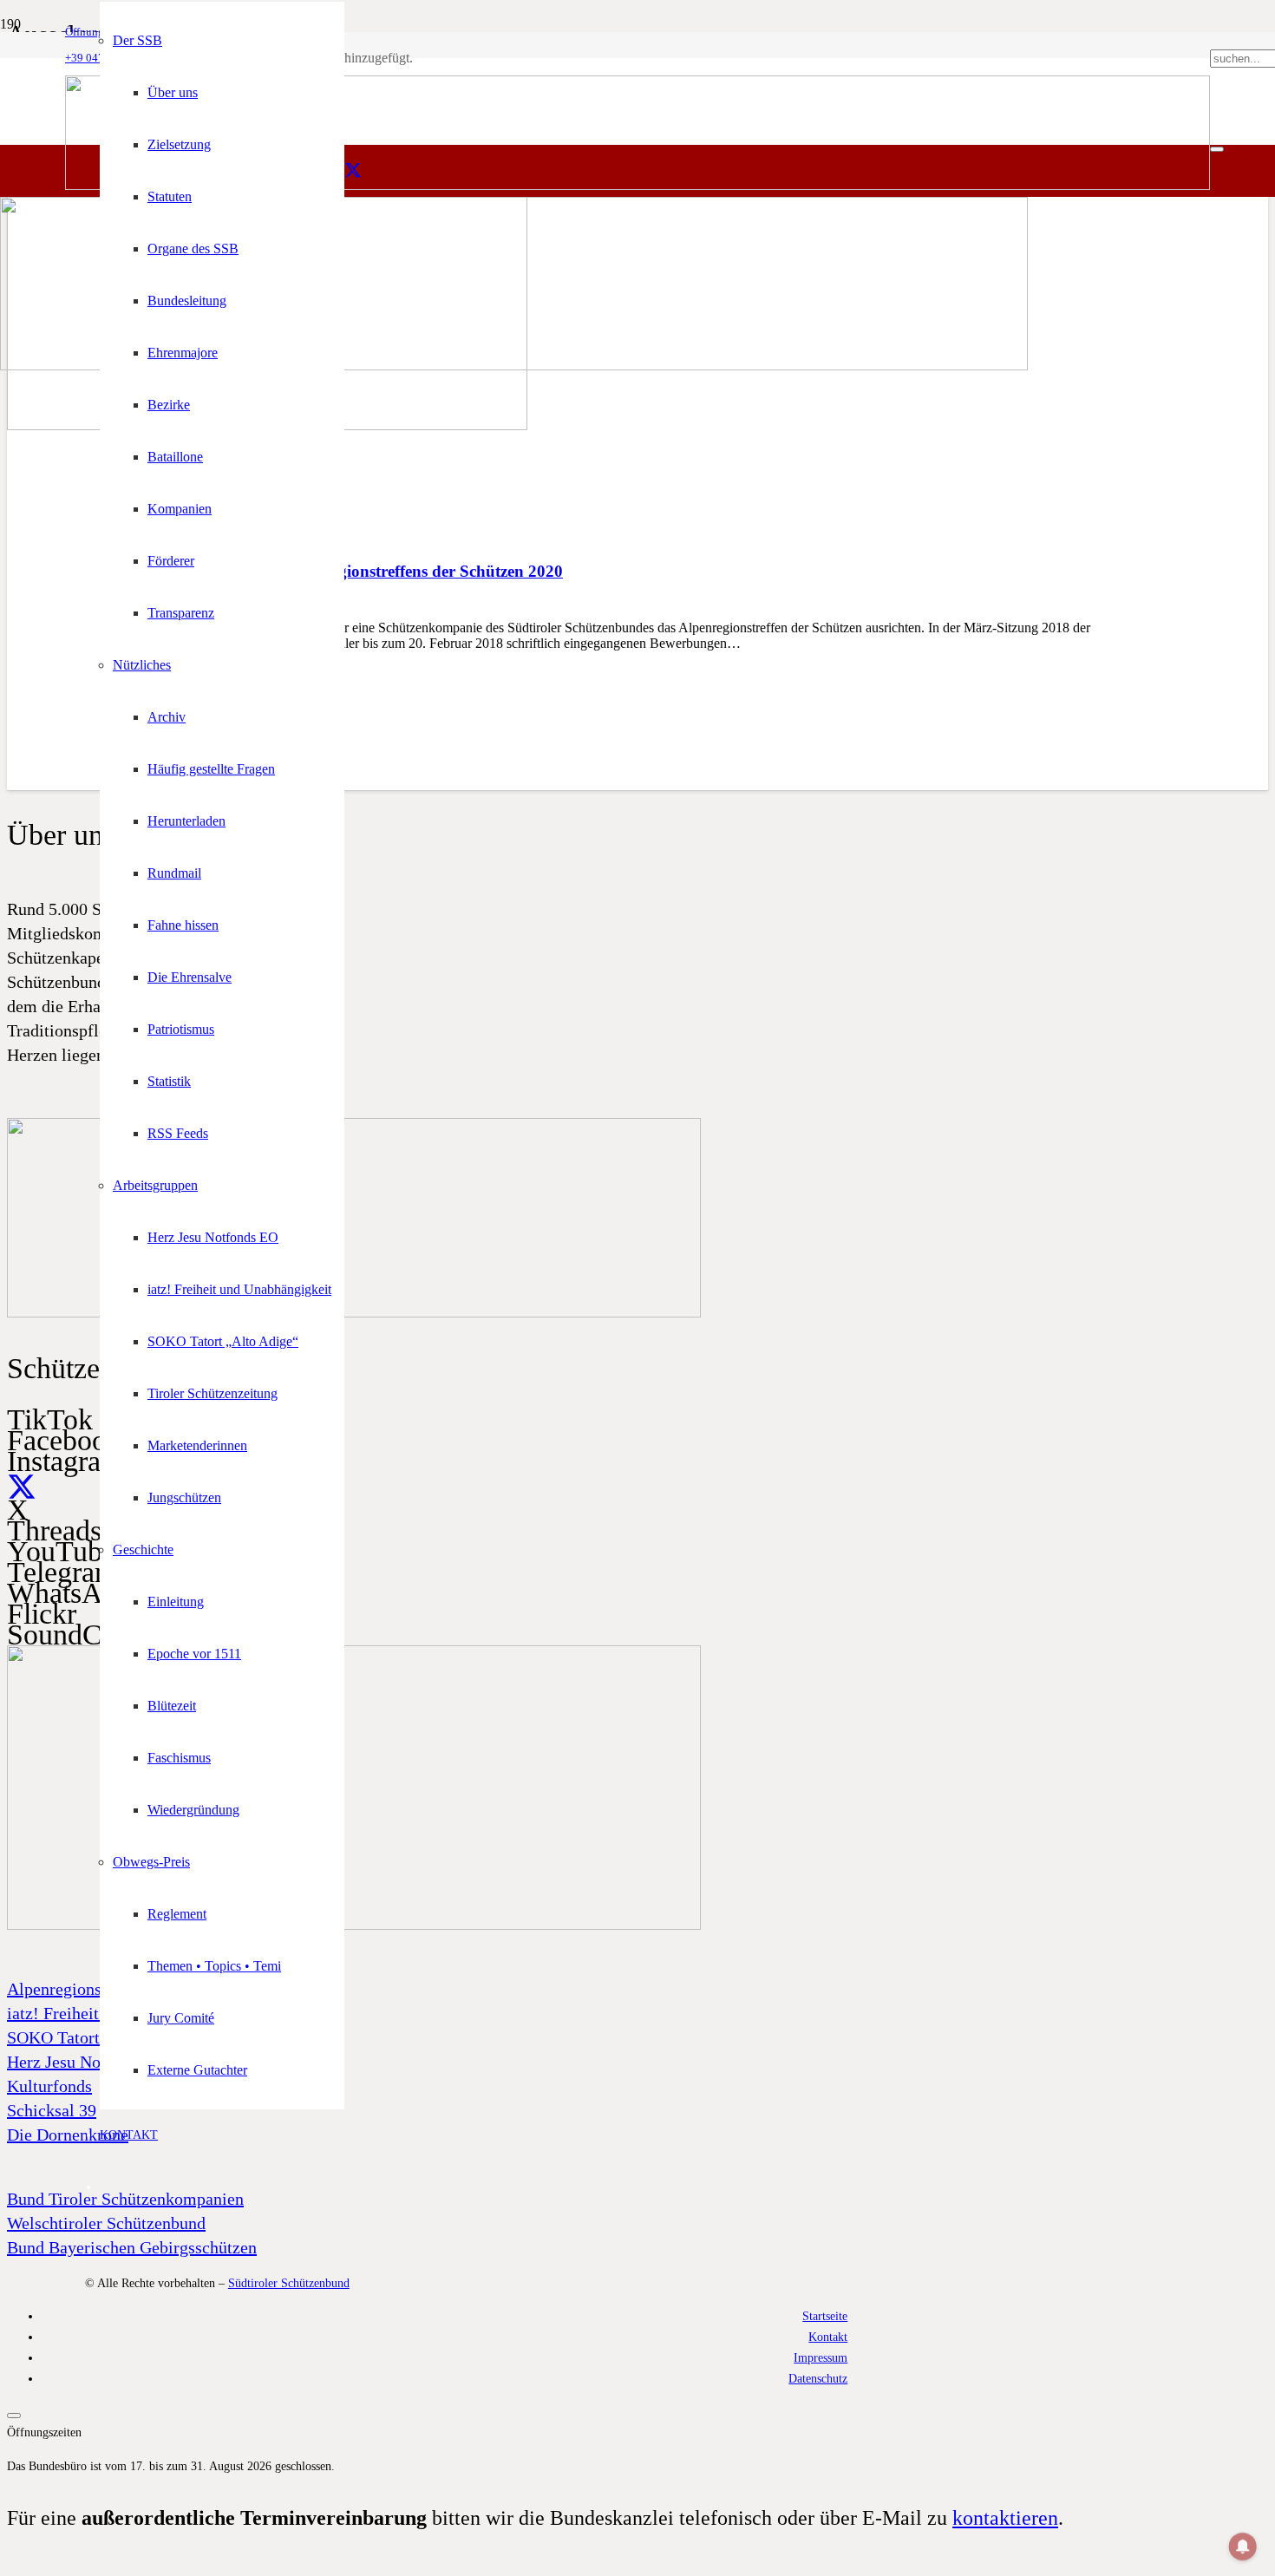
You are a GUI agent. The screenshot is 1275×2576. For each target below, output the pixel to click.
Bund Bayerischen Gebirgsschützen (132, 2247)
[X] (353, 171)
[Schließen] (1217, 149)
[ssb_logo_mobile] (514, 366)
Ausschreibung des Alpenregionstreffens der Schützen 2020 (354, 571)
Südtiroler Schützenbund (289, 2283)
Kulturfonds (49, 2086)
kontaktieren (1005, 2518)
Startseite (825, 2316)
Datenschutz (818, 2378)
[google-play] (354, 1313)
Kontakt (828, 2337)
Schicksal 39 (52, 2110)
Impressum (821, 2357)
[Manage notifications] (1243, 2547)
